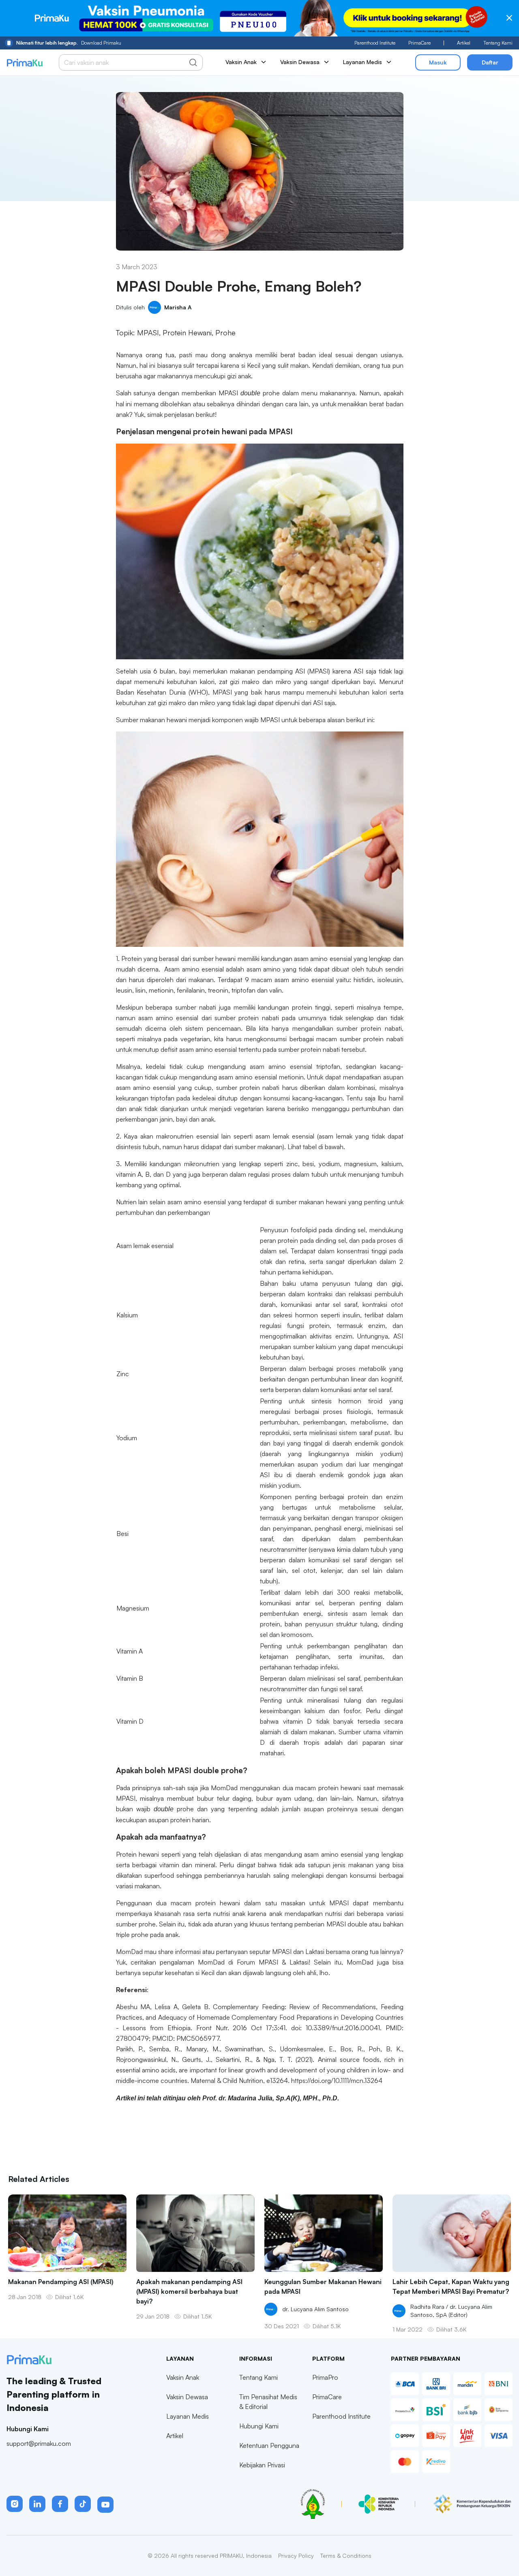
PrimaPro (325, 2377)
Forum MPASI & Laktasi (273, 1962)
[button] (15, 2504)
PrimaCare (419, 43)
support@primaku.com (39, 2443)
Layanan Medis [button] (362, 62)
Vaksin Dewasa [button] (300, 62)
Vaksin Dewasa (187, 2397)
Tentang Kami (498, 43)
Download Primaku (69, 43)
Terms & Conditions (346, 2556)
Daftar (490, 62)
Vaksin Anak (183, 2377)
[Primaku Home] (25, 63)
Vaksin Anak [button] (241, 62)
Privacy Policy (296, 2556)
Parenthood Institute (375, 43)
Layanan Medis (188, 2416)
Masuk (438, 62)
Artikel (464, 43)
